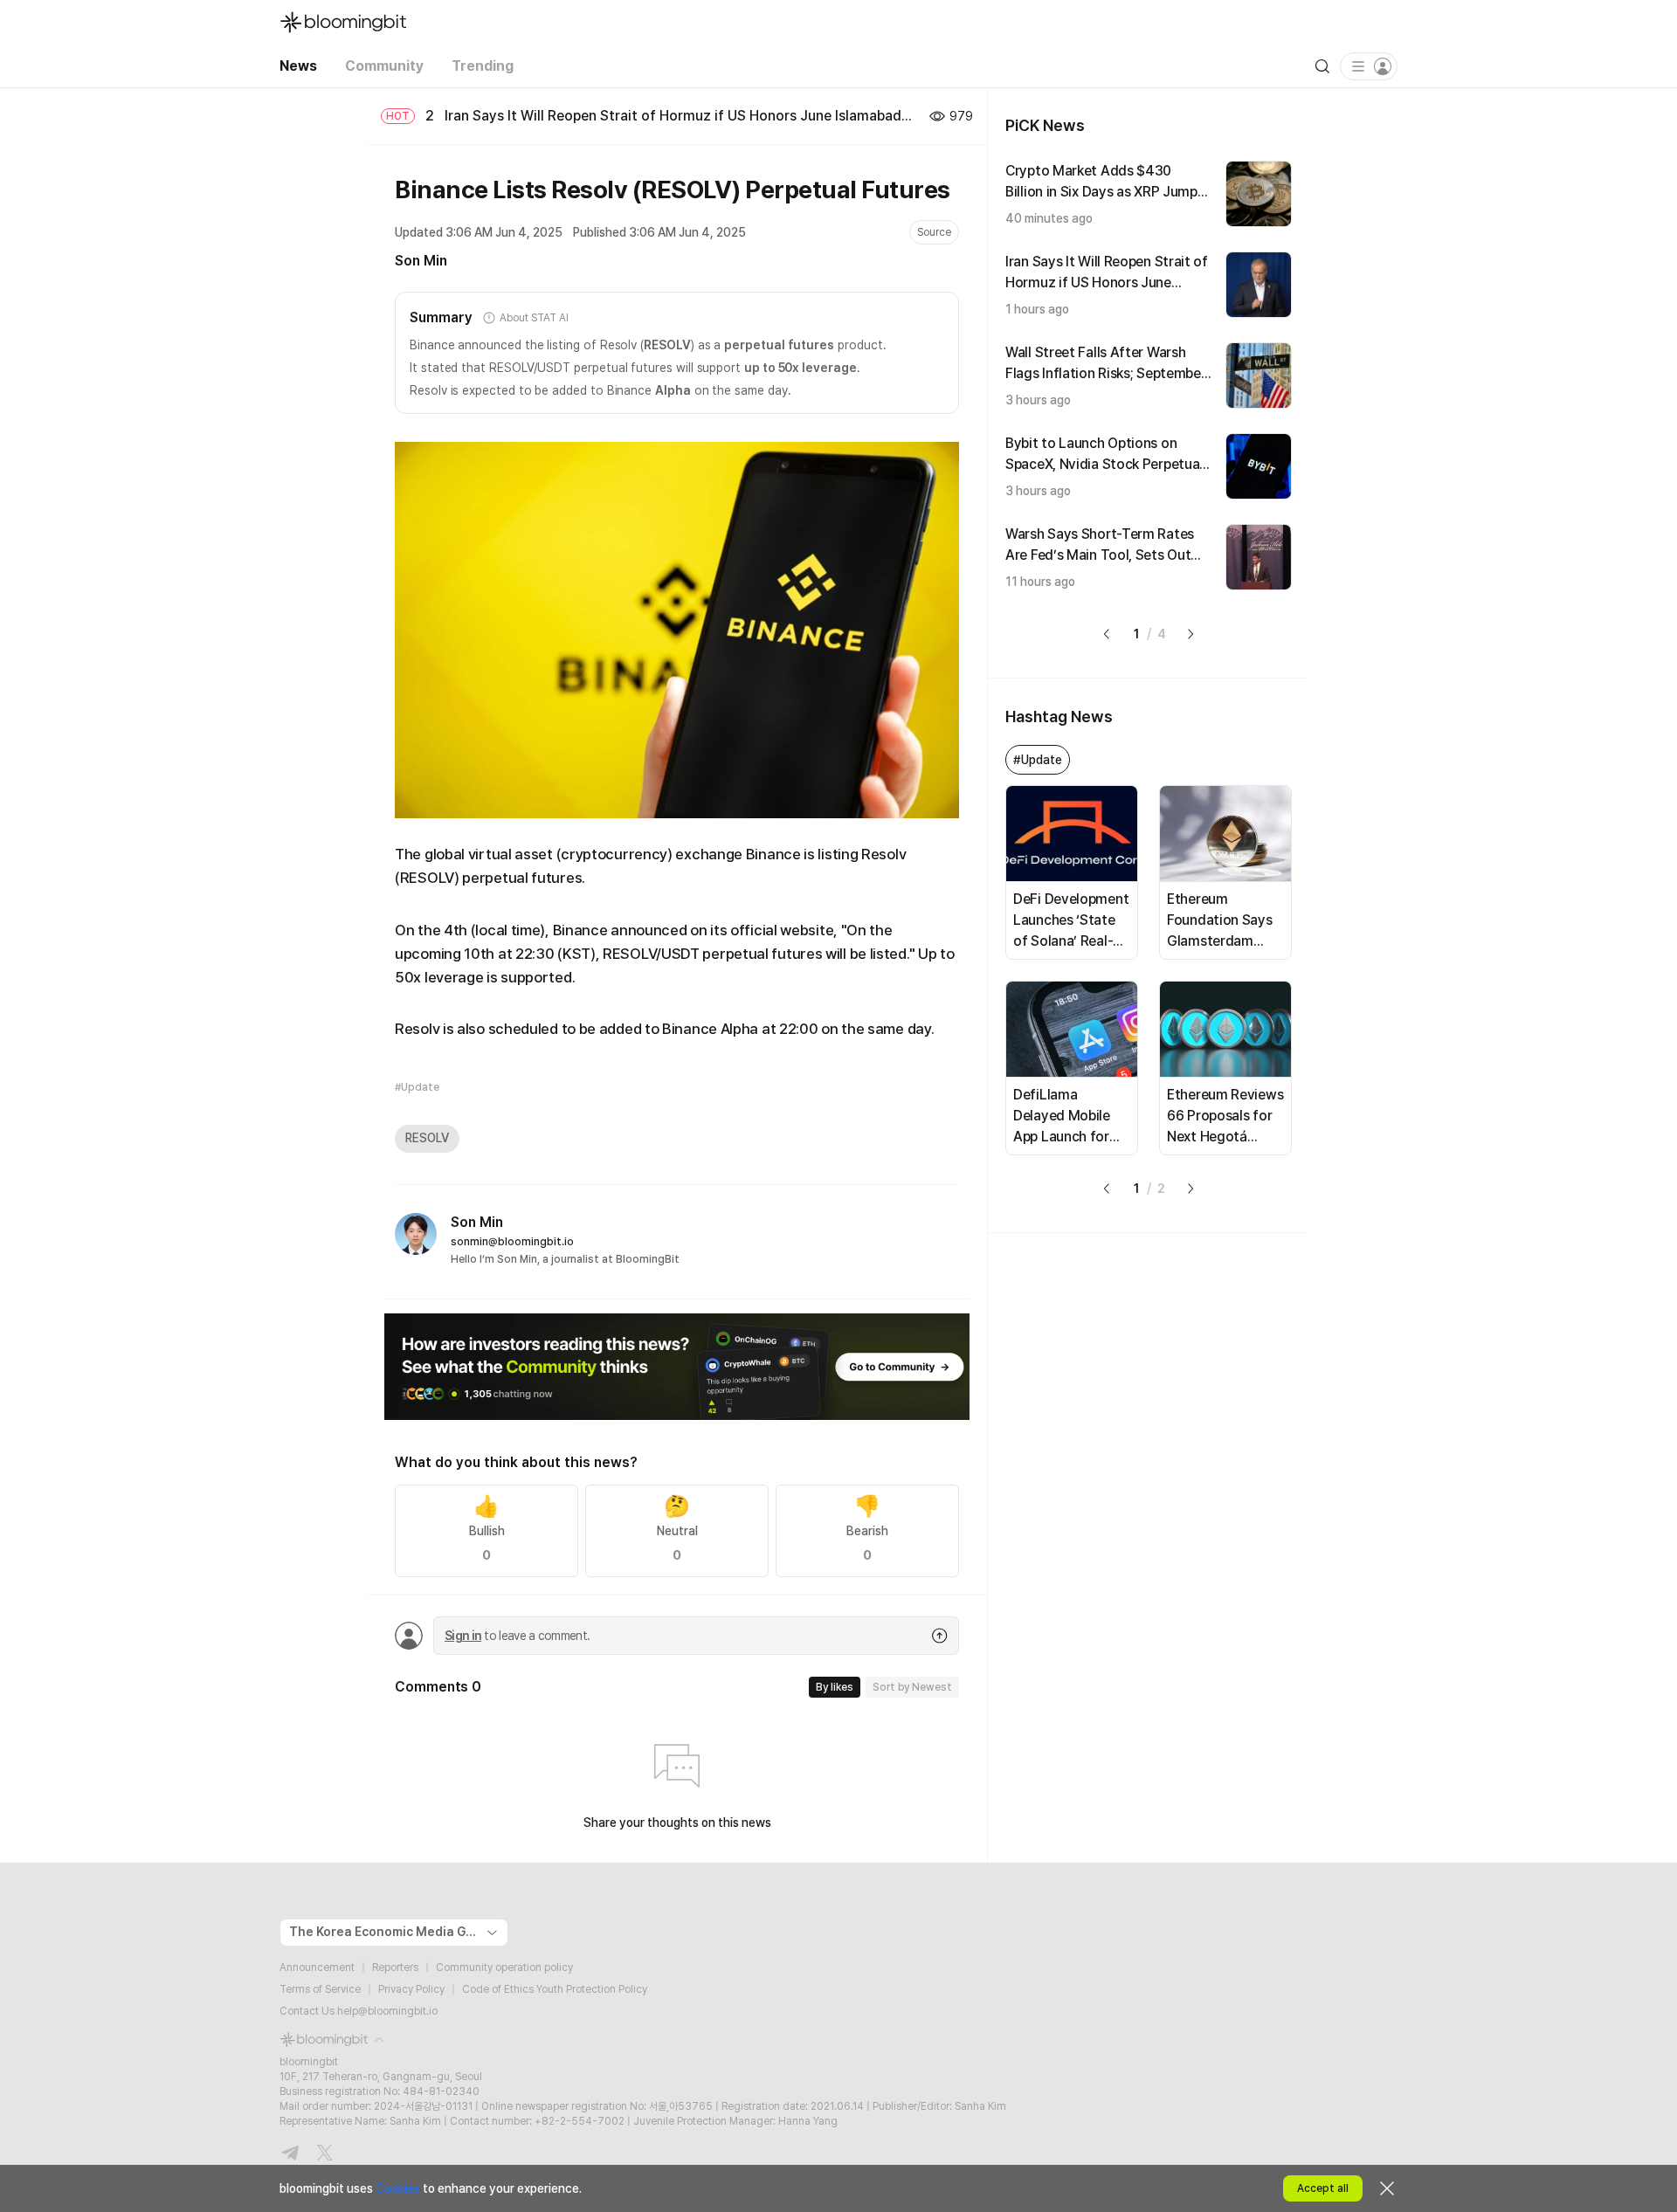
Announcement (317, 1967)
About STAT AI (534, 318)
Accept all (1323, 2188)
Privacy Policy (411, 1989)
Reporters (395, 1967)
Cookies (398, 2188)
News (298, 66)
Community (384, 66)
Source (934, 232)
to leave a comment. (517, 1636)
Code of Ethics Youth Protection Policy (555, 1989)
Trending (483, 66)
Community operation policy (504, 1967)
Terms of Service (320, 1989)
